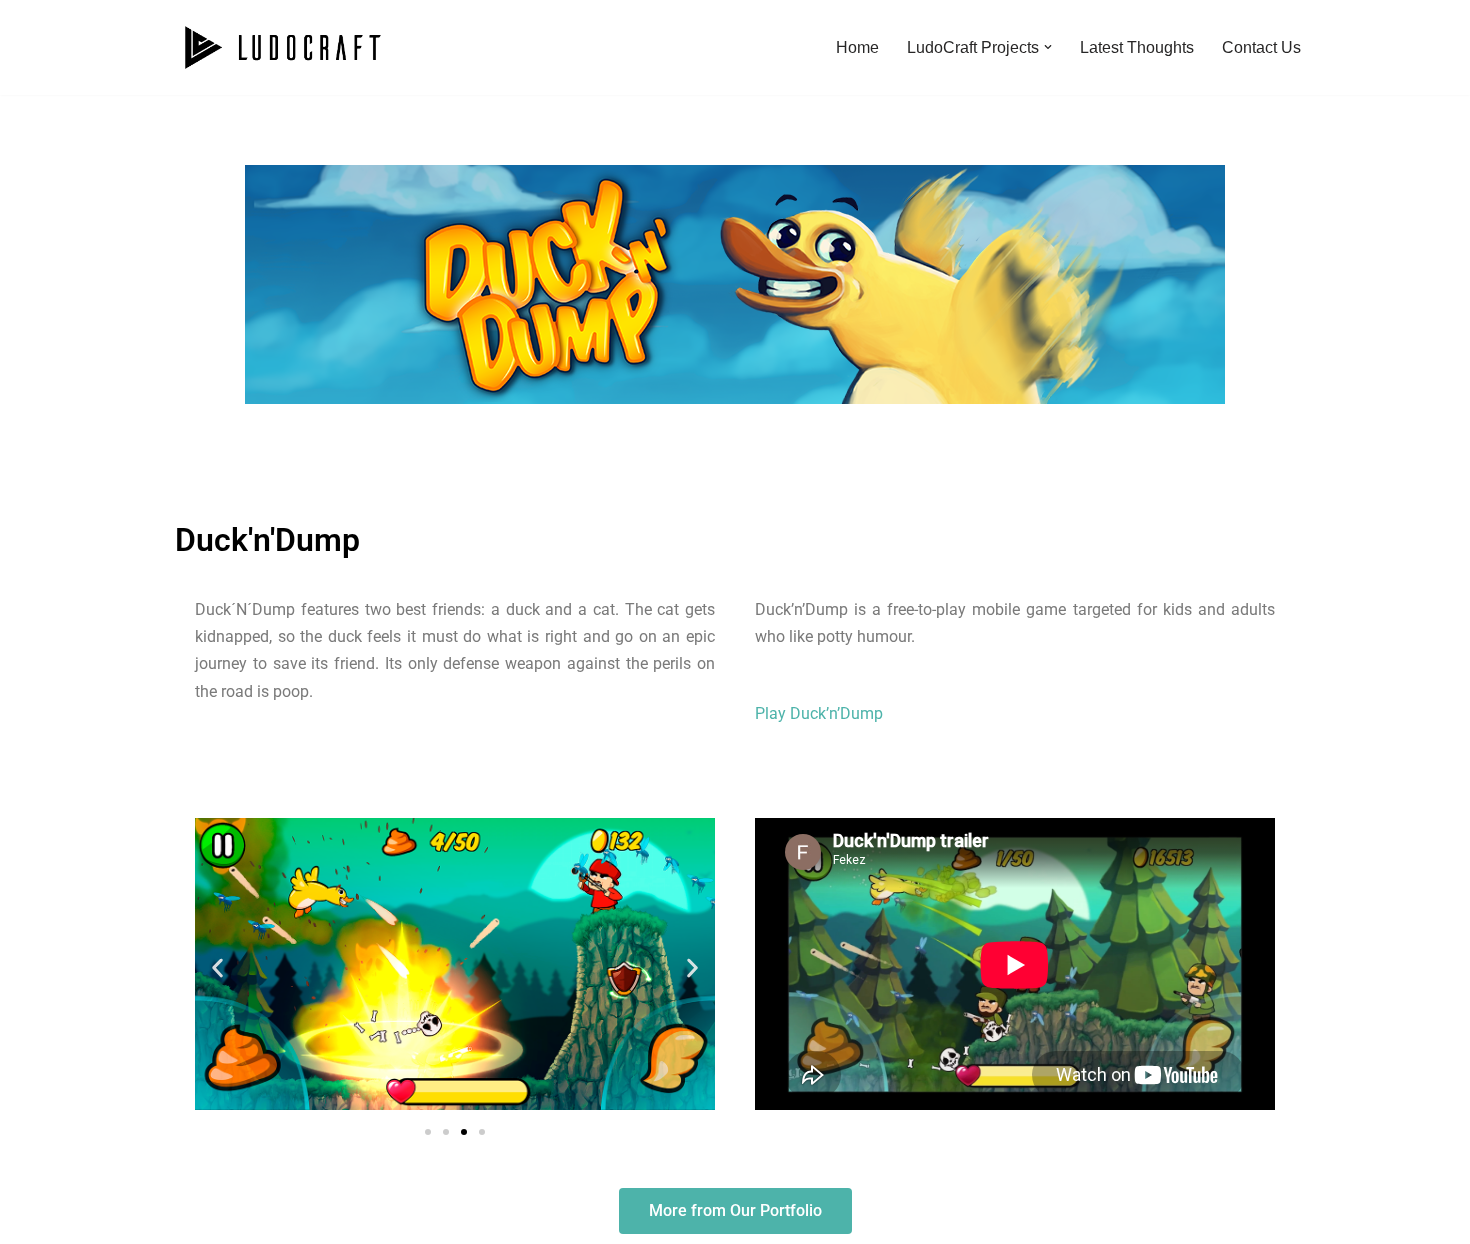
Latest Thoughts (1137, 47)
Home (857, 47)
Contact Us (1261, 47)
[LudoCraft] (283, 47)
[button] (1048, 47)
